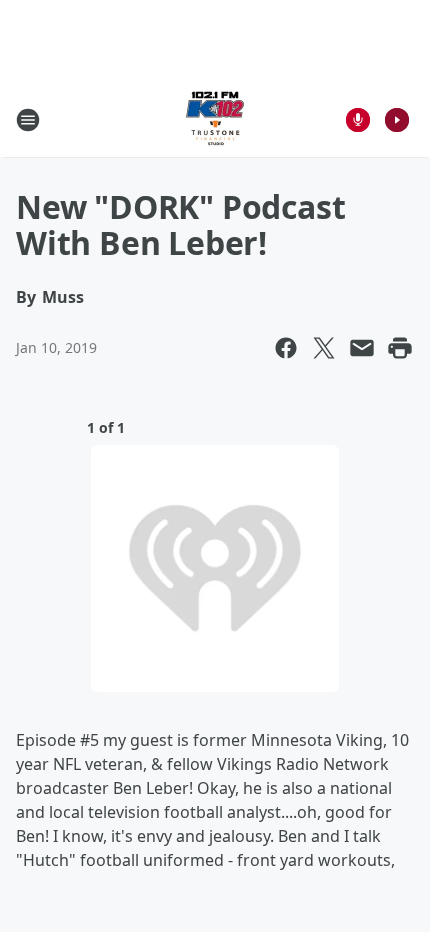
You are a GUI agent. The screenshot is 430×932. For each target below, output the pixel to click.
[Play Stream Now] (397, 120)
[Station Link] (215, 119)
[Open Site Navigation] (28, 120)
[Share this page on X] (324, 348)
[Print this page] (400, 348)
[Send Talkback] (358, 120)
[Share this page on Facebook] (286, 348)
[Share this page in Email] (362, 348)
